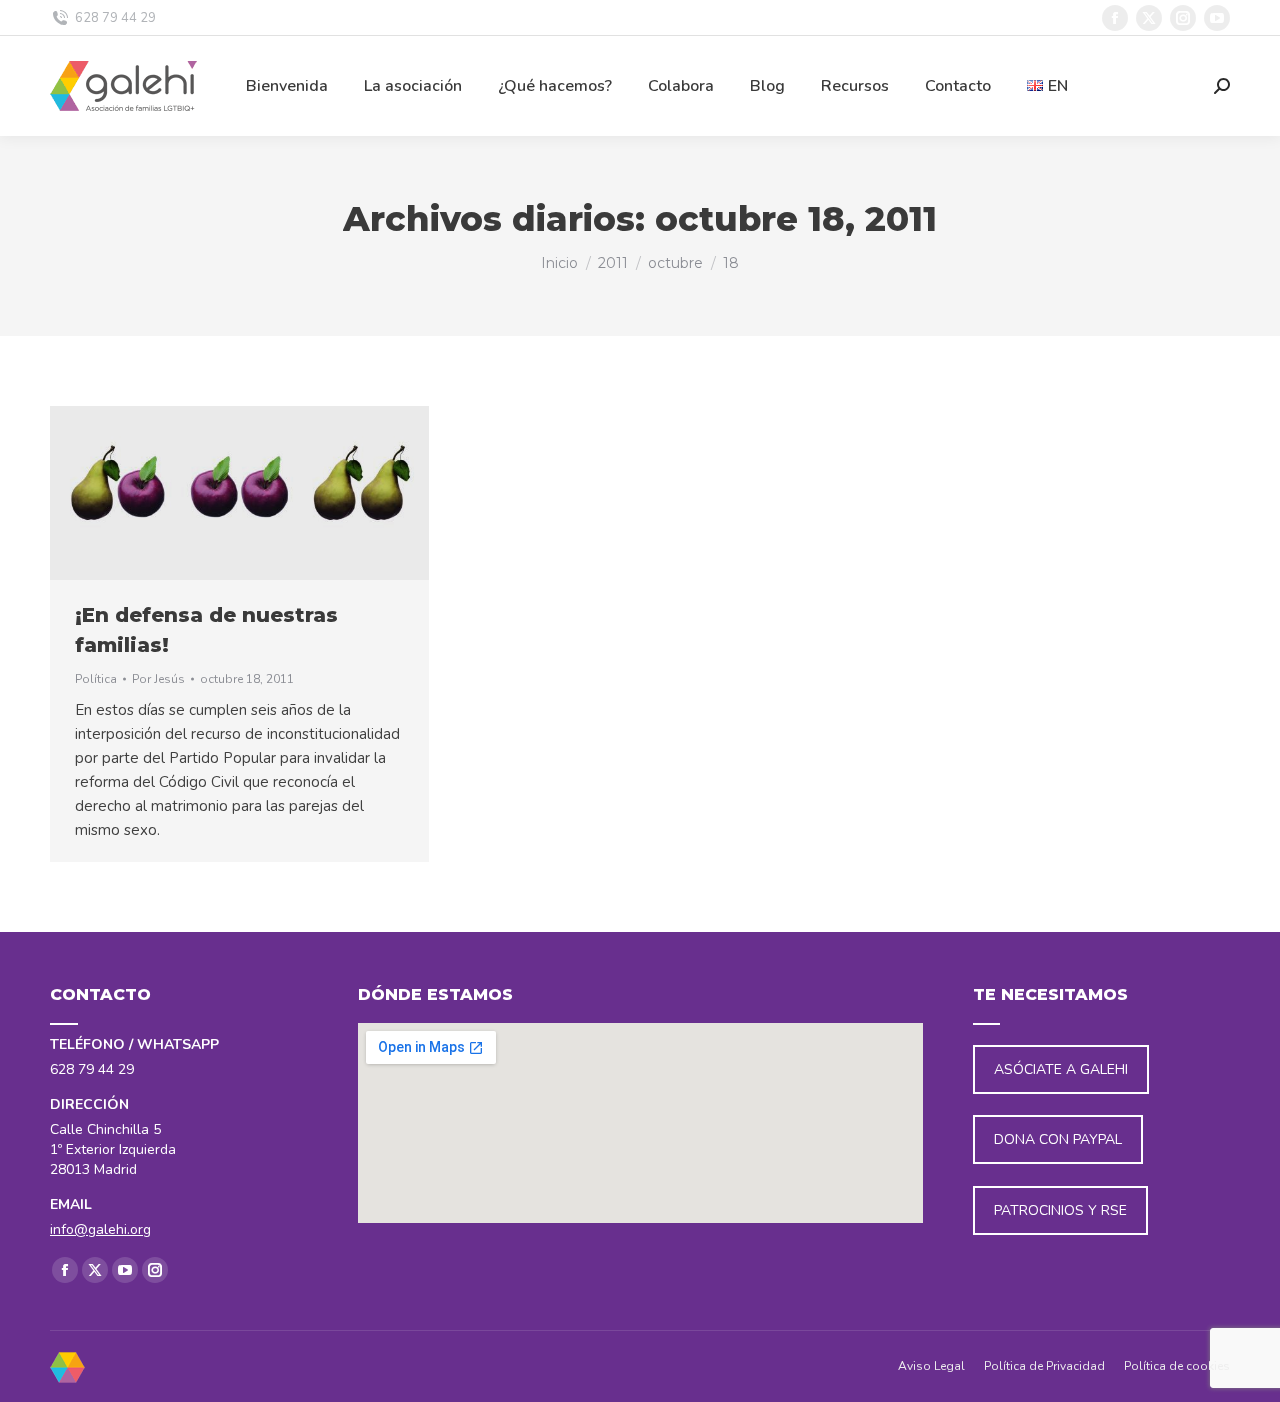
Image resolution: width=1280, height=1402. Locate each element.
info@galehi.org (100, 1229)
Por (158, 679)
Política (96, 679)
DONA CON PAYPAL (1058, 1139)
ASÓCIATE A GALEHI (1061, 1069)
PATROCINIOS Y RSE (1060, 1210)
